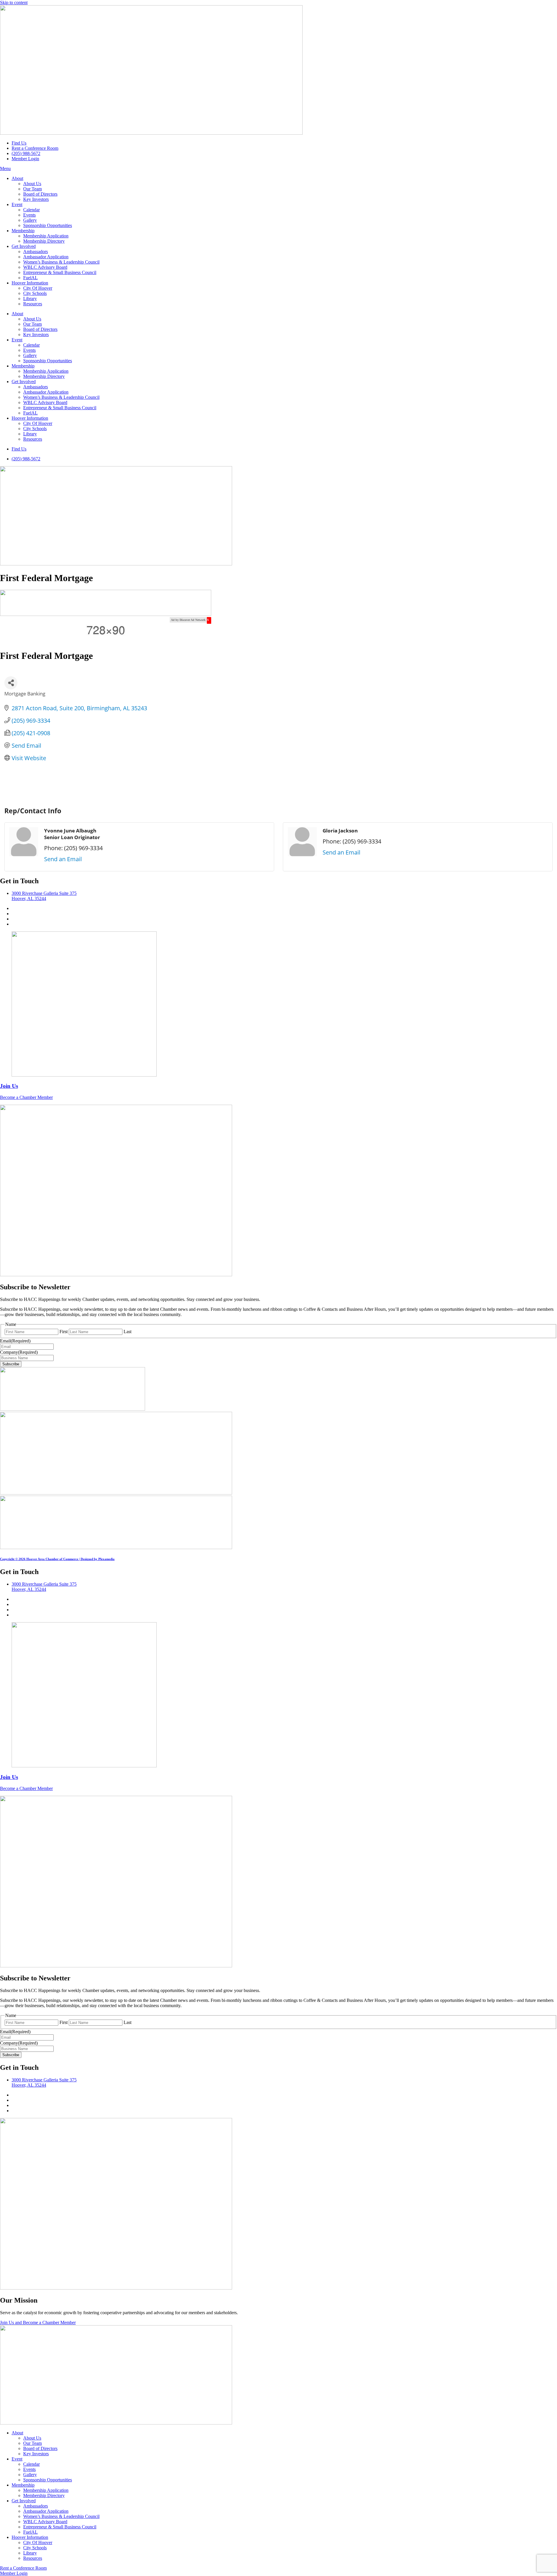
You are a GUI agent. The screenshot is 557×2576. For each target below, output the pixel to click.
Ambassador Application (46, 257)
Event (17, 204)
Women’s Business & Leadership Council (61, 262)
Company (19, 1352)
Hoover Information (30, 283)
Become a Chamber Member (26, 1097)
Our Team (32, 189)
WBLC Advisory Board (45, 267)
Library (30, 299)
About (17, 178)
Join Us (9, 1086)
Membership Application (46, 236)
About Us (32, 184)
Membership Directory (44, 241)
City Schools (35, 293)
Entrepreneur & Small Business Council (60, 272)
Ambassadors (36, 252)
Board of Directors (40, 194)
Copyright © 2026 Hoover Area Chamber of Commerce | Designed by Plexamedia (57, 1559)
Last (128, 1332)
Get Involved (24, 246)
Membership (23, 231)
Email (15, 1341)
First (64, 1332)
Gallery (30, 220)
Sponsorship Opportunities (48, 225)
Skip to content (14, 2)
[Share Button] (11, 683)
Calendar (31, 210)
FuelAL (30, 278)
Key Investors (36, 199)
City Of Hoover (38, 288)
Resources (33, 304)
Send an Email (63, 859)
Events (29, 215)
